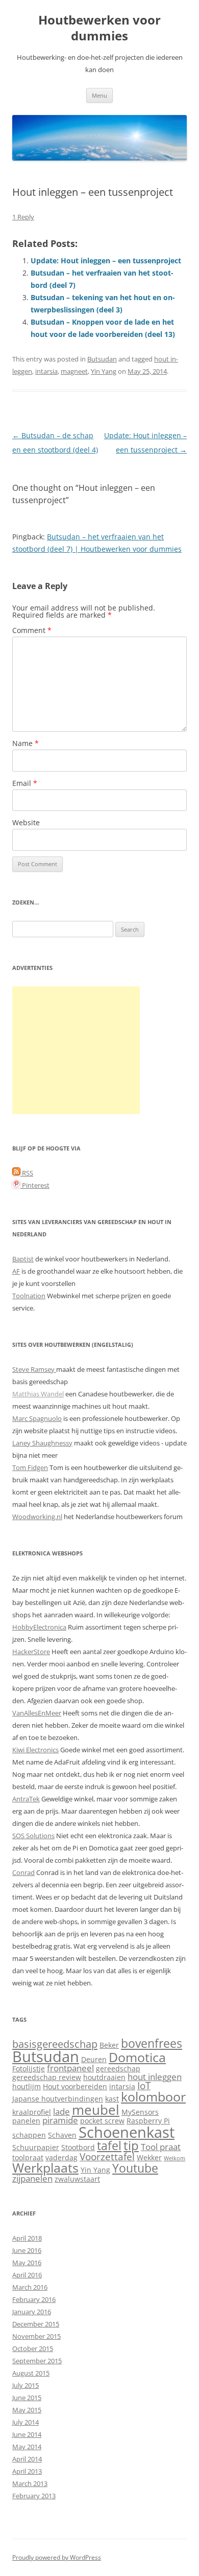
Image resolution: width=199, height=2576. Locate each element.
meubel (96, 2110)
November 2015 (36, 2336)
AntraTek (26, 1799)
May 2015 (27, 2410)
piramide (60, 2120)
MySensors (140, 2112)
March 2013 (30, 2483)
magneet (74, 371)
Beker (109, 2045)
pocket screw (102, 2121)
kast (112, 2099)
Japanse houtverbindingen (58, 2099)
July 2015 (26, 2385)
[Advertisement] (76, 1050)
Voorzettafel (107, 2156)
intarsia (46, 371)
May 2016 (27, 2263)
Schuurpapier (36, 2147)
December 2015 (36, 2324)
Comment (32, 630)
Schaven (62, 2135)
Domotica (137, 2057)
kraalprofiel (32, 2112)
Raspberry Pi (148, 2121)
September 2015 (37, 2361)
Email (25, 783)
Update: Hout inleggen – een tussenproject (106, 261)
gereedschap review (47, 2077)
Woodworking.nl (37, 1517)
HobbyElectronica (39, 1627)
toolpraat (28, 2157)
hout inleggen (155, 2077)
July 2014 (26, 2422)
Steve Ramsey (34, 1369)
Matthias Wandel (38, 1394)
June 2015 (27, 2398)
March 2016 (30, 2287)
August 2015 (31, 2373)
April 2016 (27, 2275)
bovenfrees (152, 2043)
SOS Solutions (33, 1836)
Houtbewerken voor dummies (99, 28)
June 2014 (27, 2434)
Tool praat (161, 2147)
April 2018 (27, 2238)
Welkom (175, 2158)
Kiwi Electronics (35, 1750)
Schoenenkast (127, 2132)
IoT (144, 2085)
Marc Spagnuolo (37, 1418)
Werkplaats (45, 2168)
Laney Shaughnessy (42, 1443)
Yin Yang (104, 371)
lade (61, 2111)
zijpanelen (32, 2178)
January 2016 (32, 2312)
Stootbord (78, 2147)
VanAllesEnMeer (37, 1713)
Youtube (135, 2168)
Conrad (23, 1872)
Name (26, 743)
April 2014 (27, 2459)
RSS (27, 1173)
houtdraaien (104, 2077)
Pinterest (35, 1185)
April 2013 (27, 2471)
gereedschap (118, 2069)
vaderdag (61, 2157)
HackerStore (31, 1652)
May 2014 (27, 2447)
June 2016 (27, 2250)
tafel (109, 2146)
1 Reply (23, 217)
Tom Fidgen (30, 1467)
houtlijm (27, 2086)
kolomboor (153, 2097)
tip (131, 2145)
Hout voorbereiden (75, 2086)
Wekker (149, 2157)
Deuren (94, 2059)
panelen (26, 2121)
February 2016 (34, 2299)
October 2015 (33, 2348)
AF (16, 1271)
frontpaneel (70, 2068)
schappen (29, 2135)
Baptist (23, 1259)
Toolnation (29, 1296)
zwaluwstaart (77, 2179)
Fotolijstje (29, 2069)
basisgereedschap (55, 2044)
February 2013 (34, 2496)
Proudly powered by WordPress (57, 2557)
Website (26, 822)
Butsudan (102, 359)
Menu (99, 95)
